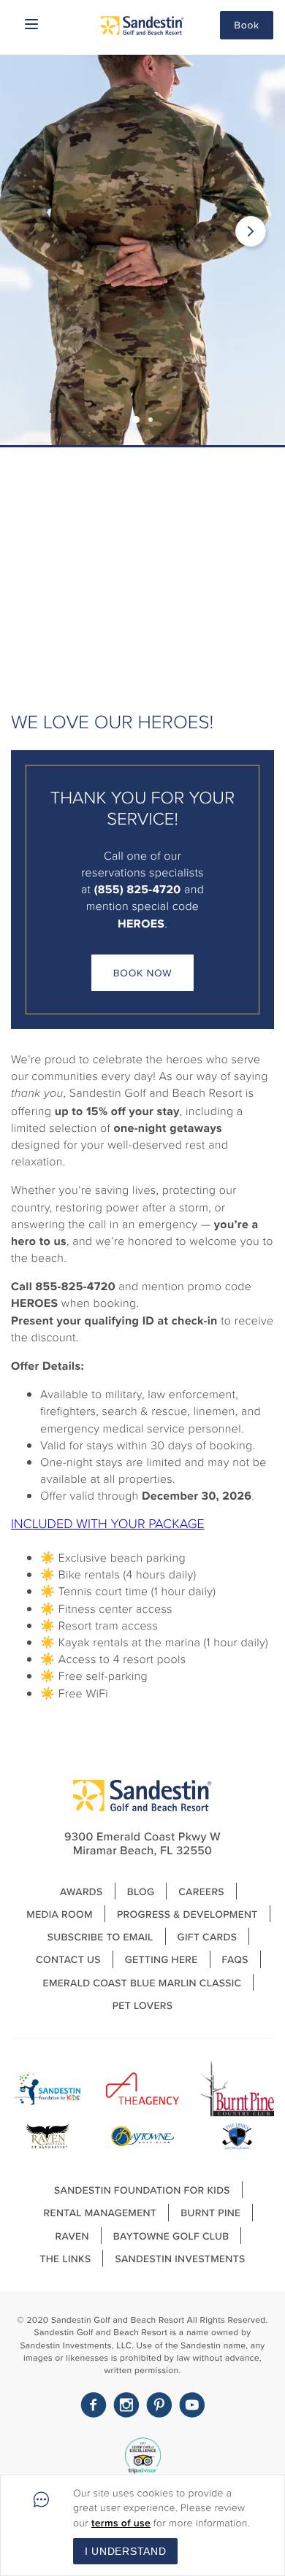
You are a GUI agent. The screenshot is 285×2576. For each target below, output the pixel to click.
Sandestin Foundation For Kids (142, 2190)
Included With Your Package (108, 1524)
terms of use (121, 2523)
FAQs (235, 1959)
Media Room (60, 1914)
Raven (72, 2236)
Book (247, 25)
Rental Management (100, 2213)
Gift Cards (208, 1937)
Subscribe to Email (100, 1937)
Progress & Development (187, 1914)
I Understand (125, 2551)
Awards (81, 1891)
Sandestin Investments (180, 2259)
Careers (201, 1891)
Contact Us (68, 1959)
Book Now (143, 973)
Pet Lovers (143, 2005)
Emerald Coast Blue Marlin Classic (142, 1983)
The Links (65, 2259)
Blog (141, 1891)
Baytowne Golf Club (171, 2236)
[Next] (251, 231)
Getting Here (161, 1959)
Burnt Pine (210, 2213)
